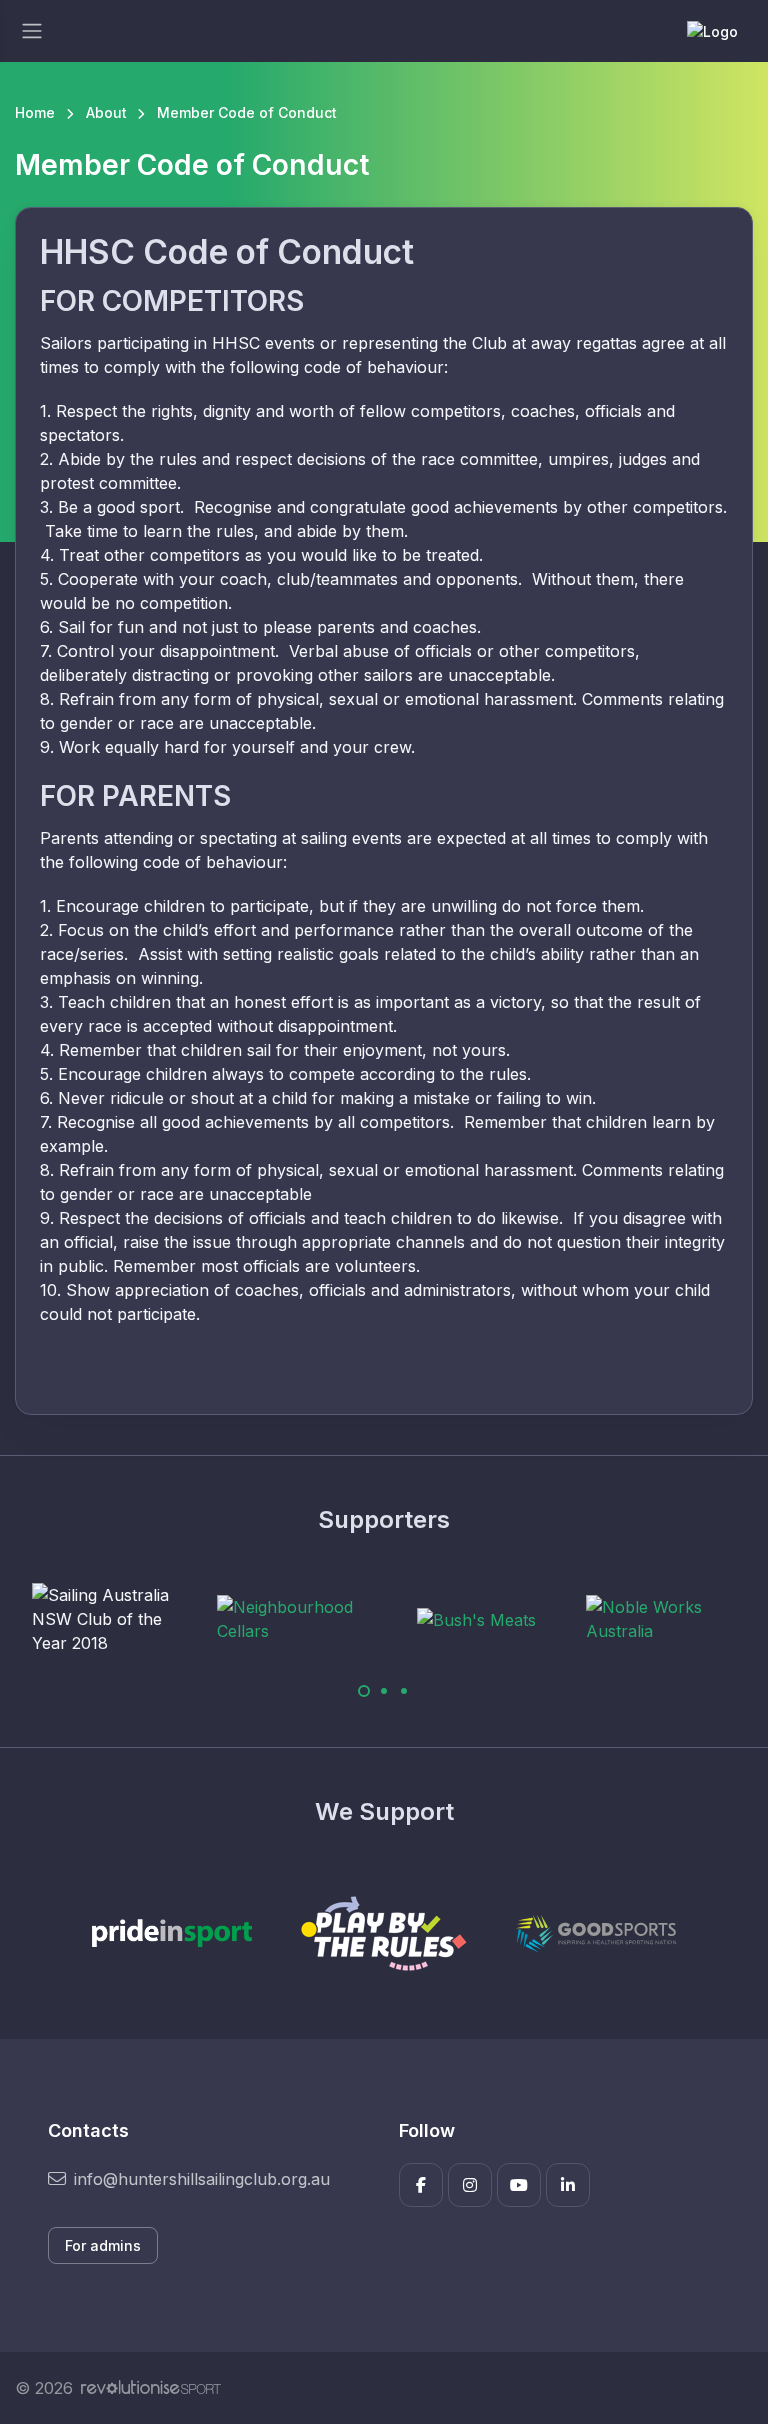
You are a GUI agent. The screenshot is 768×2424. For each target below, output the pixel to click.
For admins (103, 2245)
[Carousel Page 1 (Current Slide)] (364, 1691)
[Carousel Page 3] (404, 1691)
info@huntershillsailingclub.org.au (202, 2179)
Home (35, 112)
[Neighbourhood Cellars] (292, 1619)
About (106, 112)
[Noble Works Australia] (661, 1619)
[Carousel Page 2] (384, 1691)
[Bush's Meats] (476, 1620)
